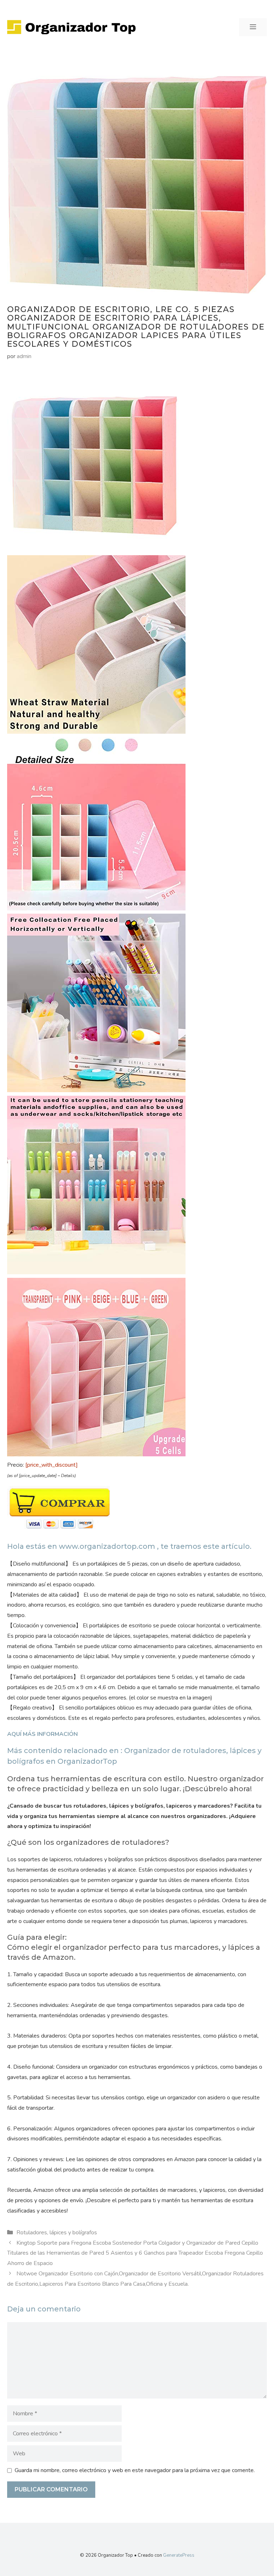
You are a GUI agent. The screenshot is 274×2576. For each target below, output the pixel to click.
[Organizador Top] (71, 27)
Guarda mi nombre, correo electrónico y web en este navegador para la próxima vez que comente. (135, 2470)
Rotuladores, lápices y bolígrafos (57, 2233)
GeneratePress (179, 2555)
